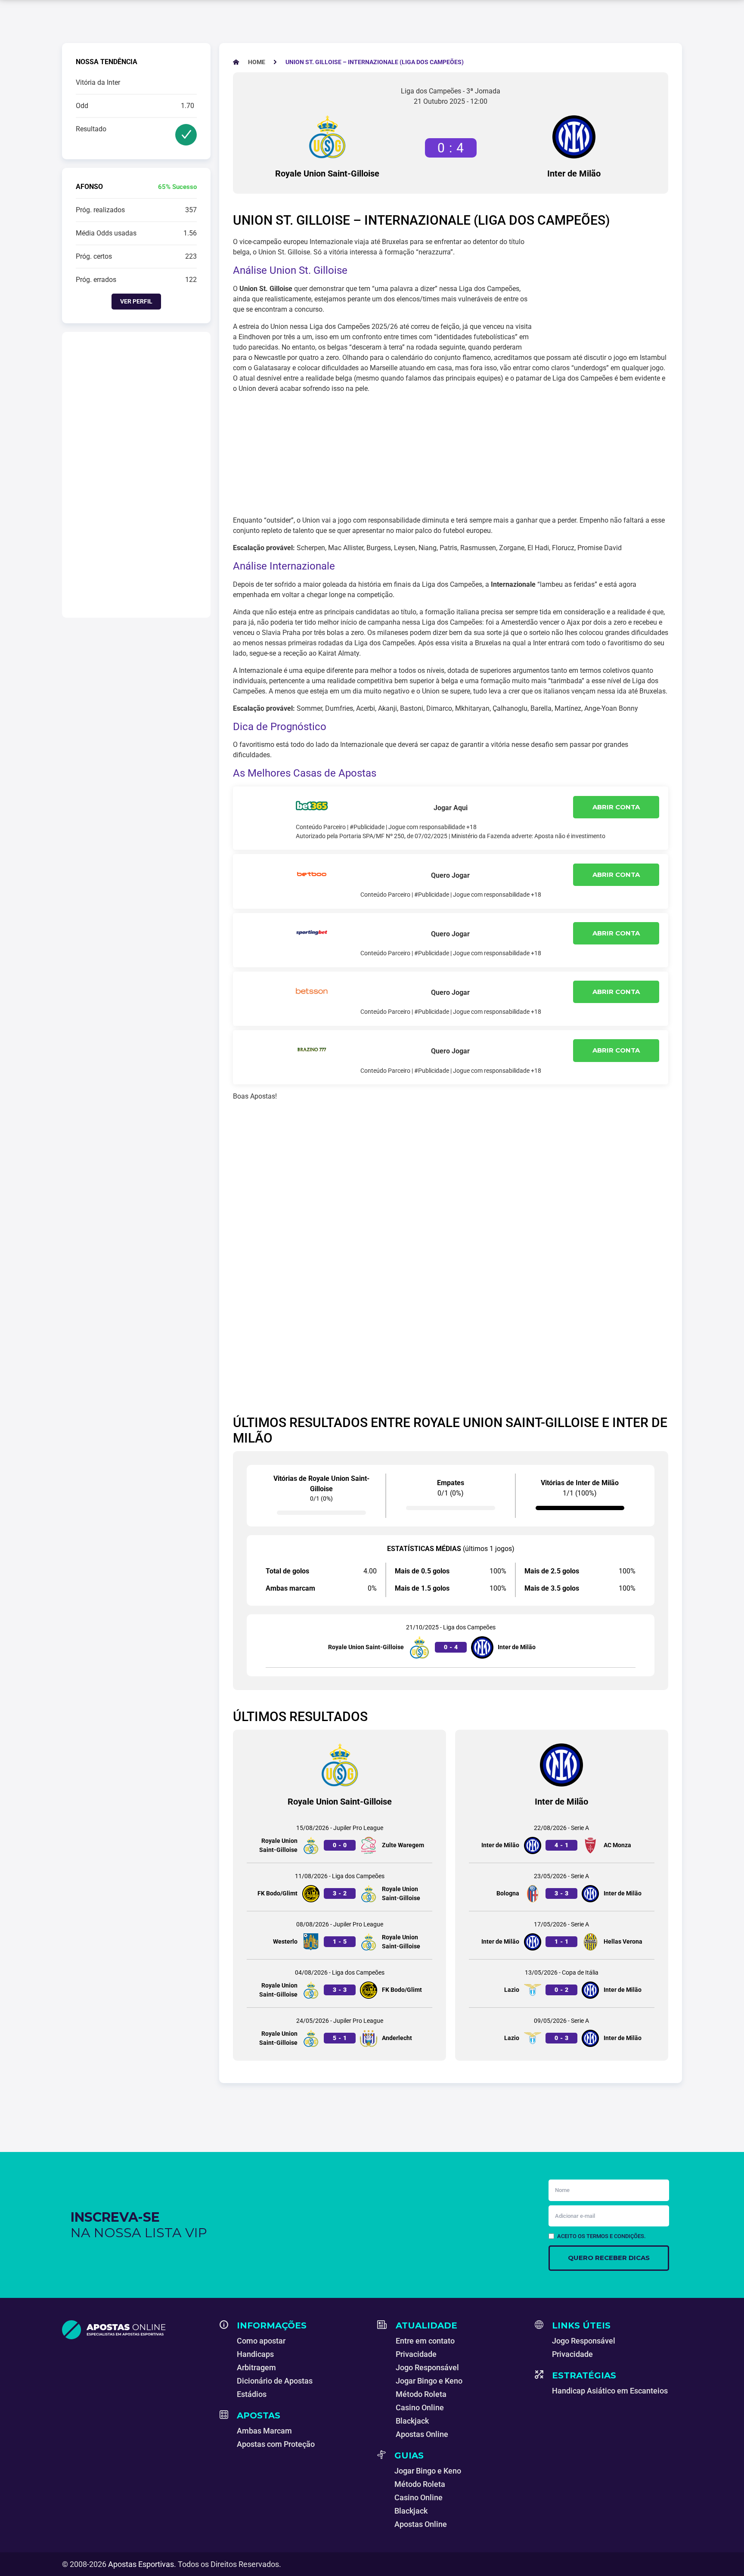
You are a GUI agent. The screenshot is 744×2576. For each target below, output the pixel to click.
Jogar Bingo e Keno (429, 2381)
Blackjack (412, 2421)
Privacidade (416, 2354)
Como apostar (261, 2341)
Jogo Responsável (427, 2367)
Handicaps (255, 2354)
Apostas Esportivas (141, 2564)
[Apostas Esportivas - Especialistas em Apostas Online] (136, 2330)
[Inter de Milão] (574, 137)
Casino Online (420, 2407)
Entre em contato (425, 2341)
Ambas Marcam (264, 2431)
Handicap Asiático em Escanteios (610, 2391)
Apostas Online (422, 2434)
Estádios (252, 2394)
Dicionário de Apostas (275, 2381)
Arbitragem (256, 2367)
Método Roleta (421, 2394)
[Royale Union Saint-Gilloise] (327, 137)
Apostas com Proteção (276, 2444)
